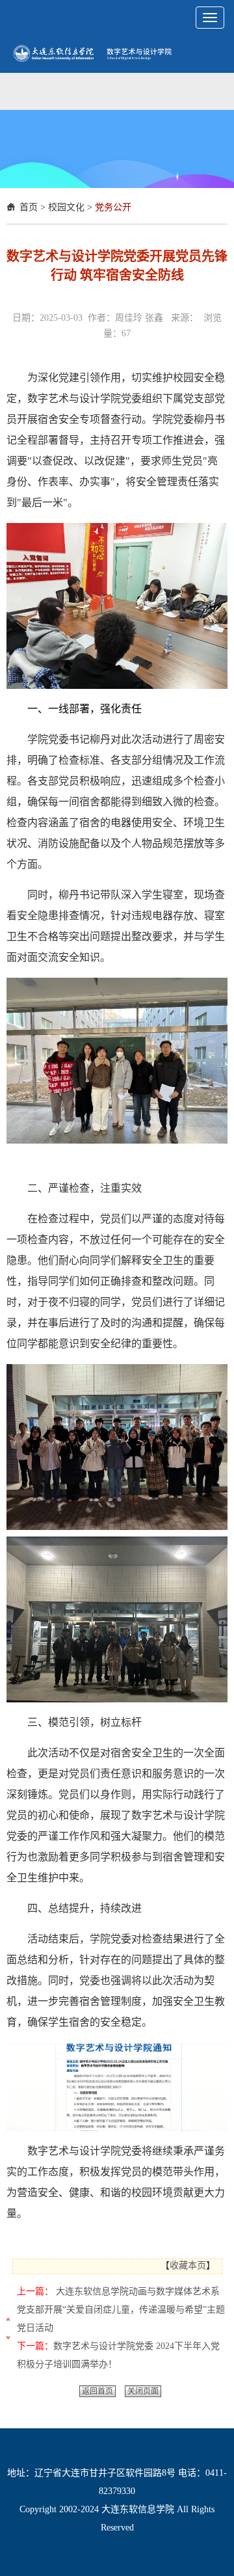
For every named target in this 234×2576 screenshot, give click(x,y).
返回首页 (97, 2391)
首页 (29, 207)
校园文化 (66, 207)
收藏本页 (188, 2265)
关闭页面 (143, 2391)
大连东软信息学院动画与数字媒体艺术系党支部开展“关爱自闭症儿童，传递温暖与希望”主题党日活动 (121, 2310)
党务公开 (113, 207)
